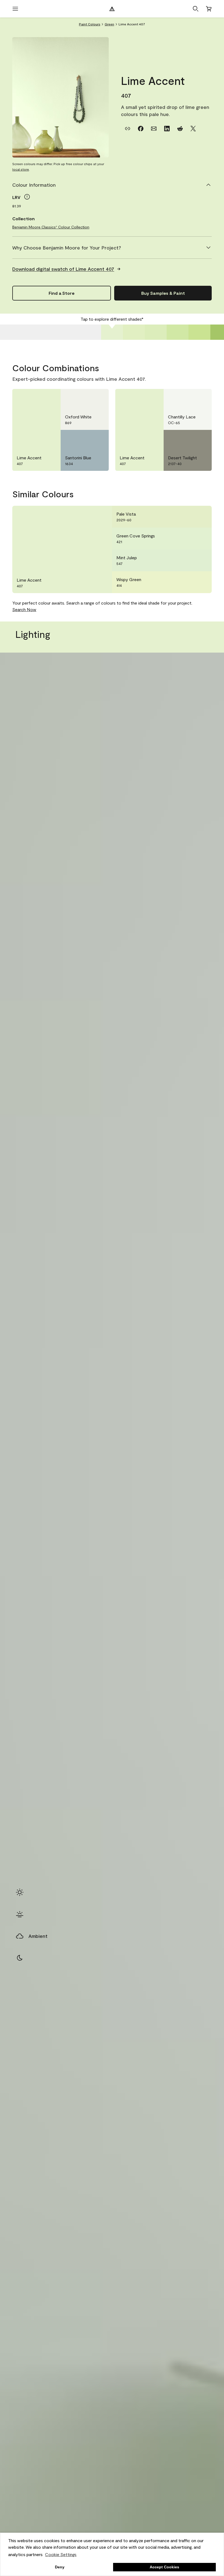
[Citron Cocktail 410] (178, 332)
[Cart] (209, 9)
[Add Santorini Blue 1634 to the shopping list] (98, 439)
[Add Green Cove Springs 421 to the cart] (187, 539)
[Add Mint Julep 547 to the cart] (187, 560)
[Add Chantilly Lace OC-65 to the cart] (187, 398)
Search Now (24, 609)
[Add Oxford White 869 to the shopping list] (98, 398)
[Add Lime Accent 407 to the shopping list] (50, 398)
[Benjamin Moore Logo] (112, 9)
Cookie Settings (61, 2554)
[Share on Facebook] (141, 129)
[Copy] (128, 129)
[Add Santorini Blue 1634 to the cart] (84, 439)
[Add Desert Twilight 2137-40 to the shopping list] (201, 439)
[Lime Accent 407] (112, 332)
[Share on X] (193, 129)
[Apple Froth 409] (156, 332)
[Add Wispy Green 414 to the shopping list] (201, 582)
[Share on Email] (154, 129)
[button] (196, 9)
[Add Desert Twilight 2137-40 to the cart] (187, 439)
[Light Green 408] (134, 332)
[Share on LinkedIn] (167, 129)
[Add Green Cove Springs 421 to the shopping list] (201, 539)
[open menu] (15, 9)
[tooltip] (27, 197)
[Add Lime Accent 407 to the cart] (36, 398)
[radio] (20, 1892)
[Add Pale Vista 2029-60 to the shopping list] (201, 517)
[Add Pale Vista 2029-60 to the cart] (187, 517)
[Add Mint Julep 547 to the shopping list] (201, 560)
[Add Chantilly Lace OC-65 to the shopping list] (201, 398)
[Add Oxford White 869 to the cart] (84, 398)
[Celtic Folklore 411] (199, 332)
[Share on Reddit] (180, 129)
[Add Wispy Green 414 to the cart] (187, 582)
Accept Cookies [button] (164, 2567)
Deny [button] (60, 2567)
